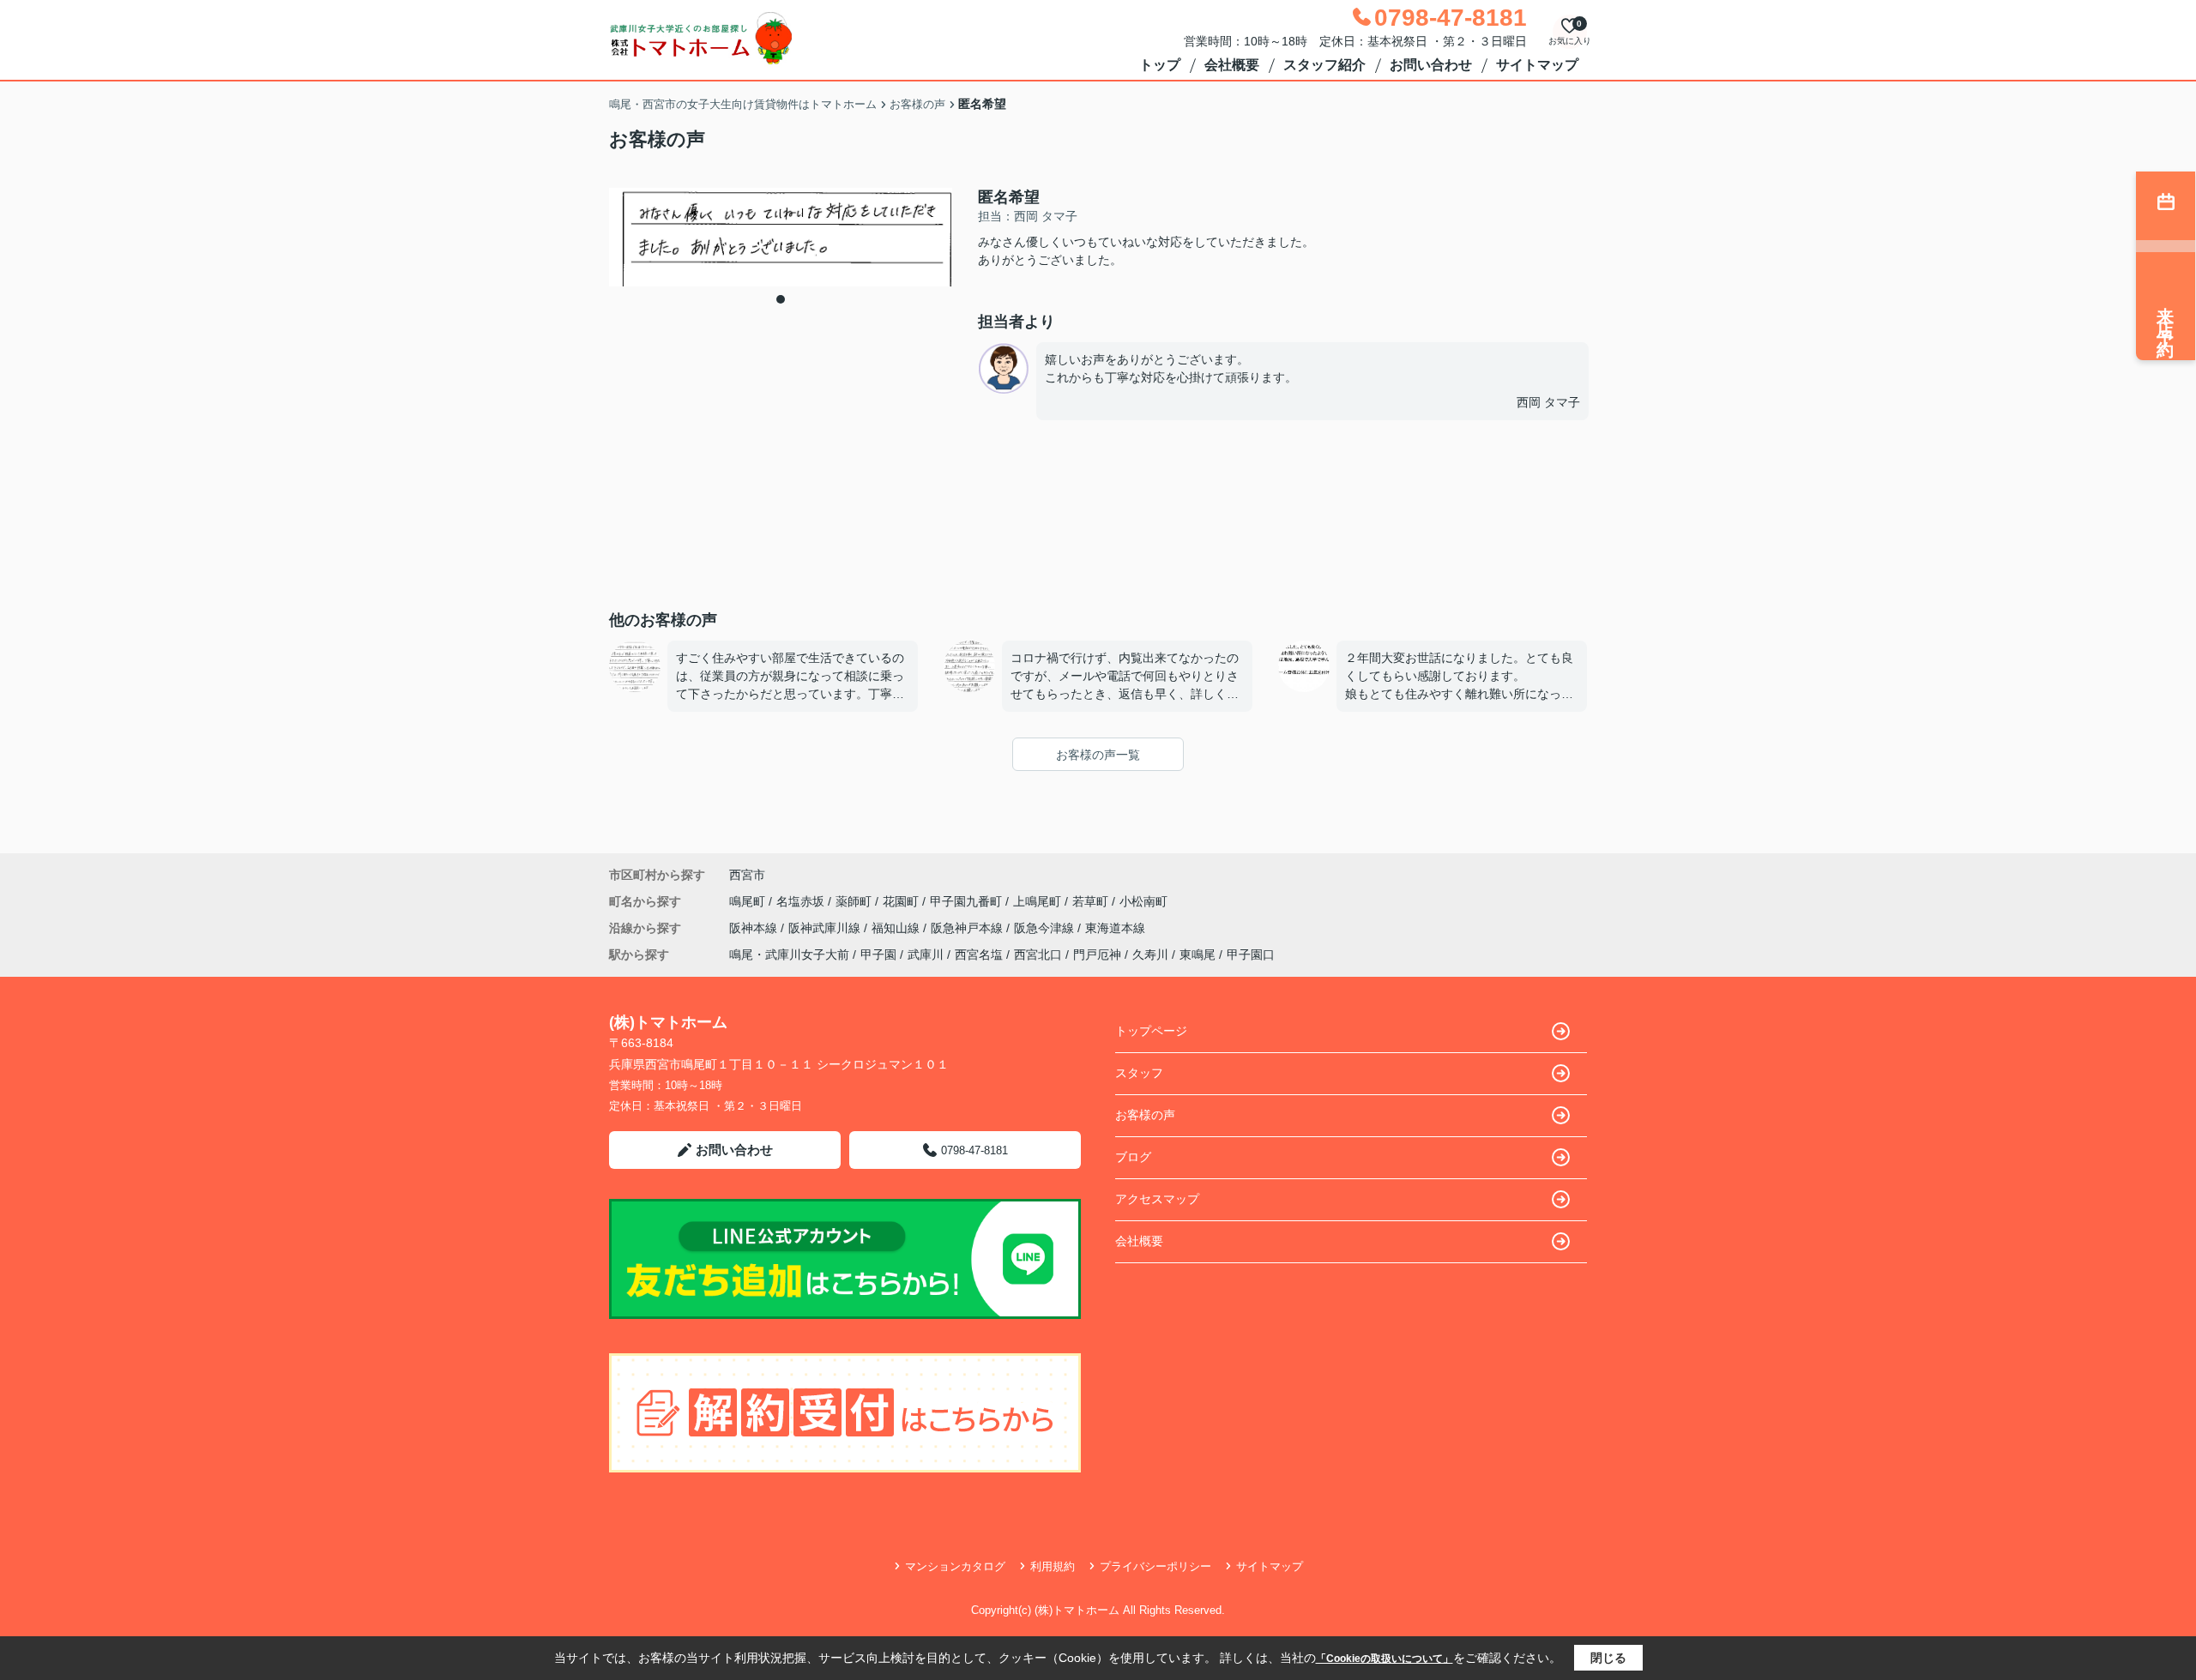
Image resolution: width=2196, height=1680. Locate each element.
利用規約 (1053, 1566)
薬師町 (855, 901)
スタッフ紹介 (1324, 65)
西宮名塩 (979, 954)
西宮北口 (1038, 954)
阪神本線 (755, 928)
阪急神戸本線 (968, 928)
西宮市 (747, 875)
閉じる (1608, 1658)
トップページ (1151, 1031)
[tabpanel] (781, 237)
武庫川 (926, 954)
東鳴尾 (1198, 954)
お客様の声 (1145, 1115)
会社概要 (1232, 65)
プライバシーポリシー (1155, 1566)
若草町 (1092, 901)
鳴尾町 (749, 901)
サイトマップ (1537, 65)
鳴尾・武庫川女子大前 (789, 954)
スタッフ (1139, 1073)
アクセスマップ (1157, 1199)
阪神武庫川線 (826, 928)
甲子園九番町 (968, 901)
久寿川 (1150, 954)
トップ (1160, 65)
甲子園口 (1251, 954)
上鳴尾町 (1039, 901)
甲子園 (878, 954)
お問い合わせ (1431, 65)
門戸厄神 (1097, 954)
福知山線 (897, 928)
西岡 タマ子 (1548, 402)
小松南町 (1143, 901)
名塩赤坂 (802, 901)
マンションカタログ (955, 1566)
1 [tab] (781, 299)
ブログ (1133, 1157)
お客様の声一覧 (1098, 755)
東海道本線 (1115, 928)
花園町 (902, 901)
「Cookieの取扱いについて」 (1385, 1659)
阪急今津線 (1046, 928)
